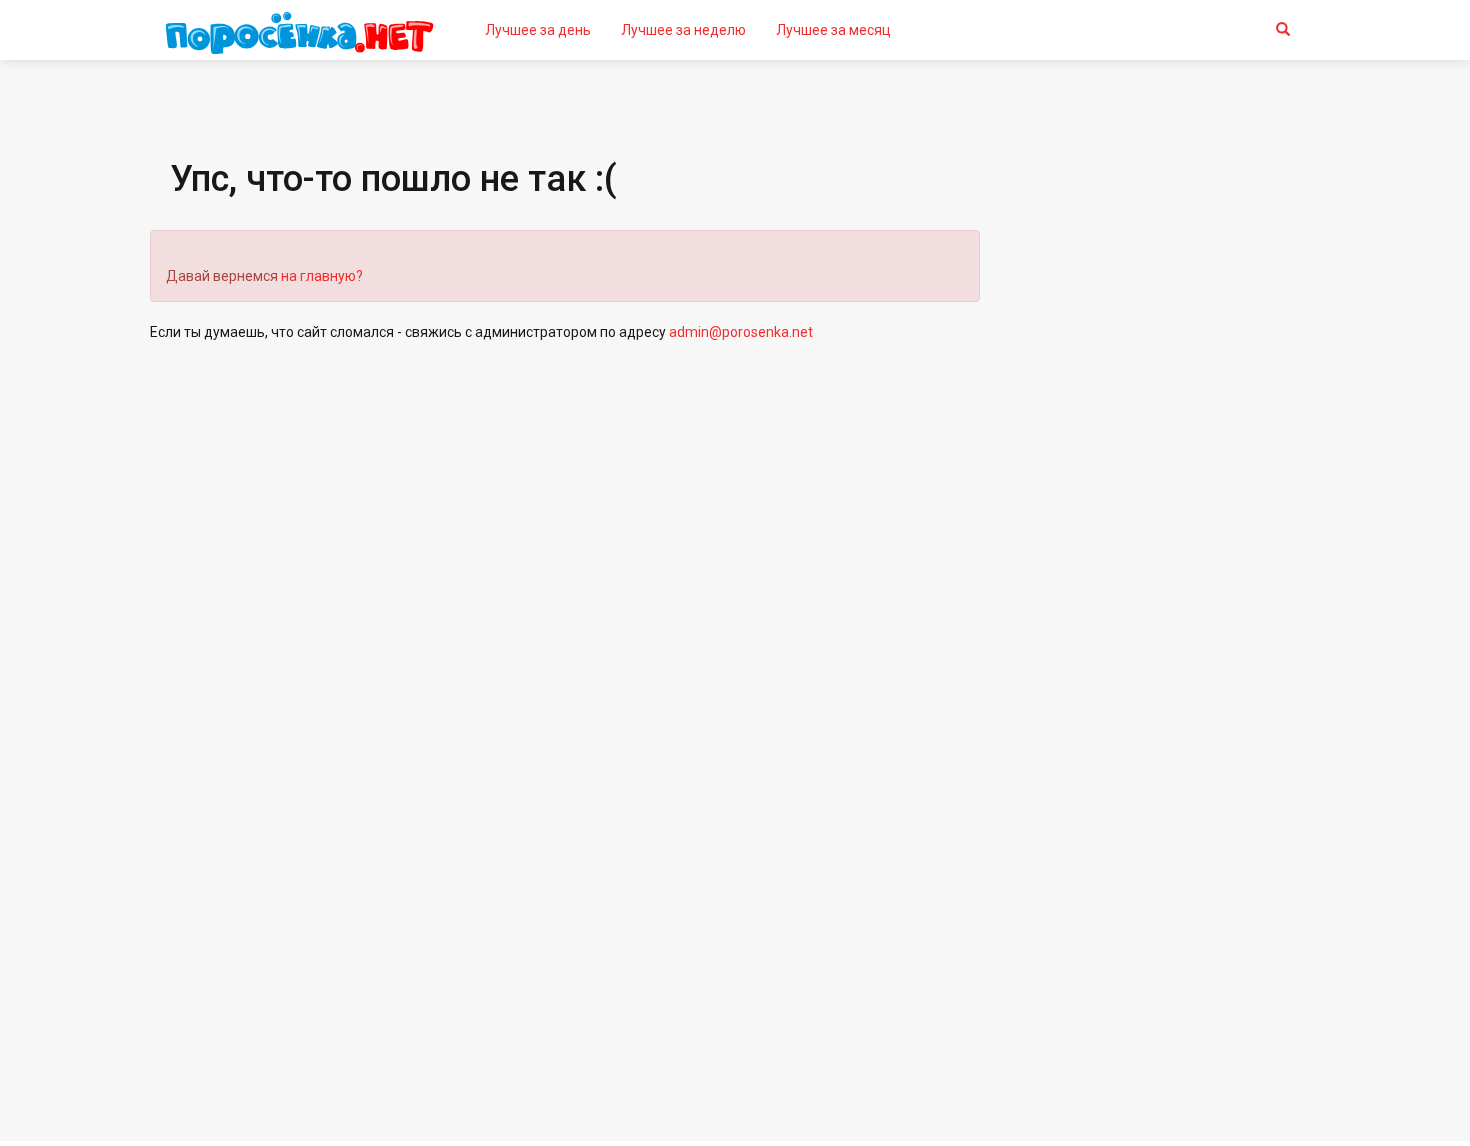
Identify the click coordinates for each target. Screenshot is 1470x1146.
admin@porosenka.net (741, 332)
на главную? (322, 276)
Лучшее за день (538, 30)
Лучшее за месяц (833, 30)
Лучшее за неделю (683, 30)
